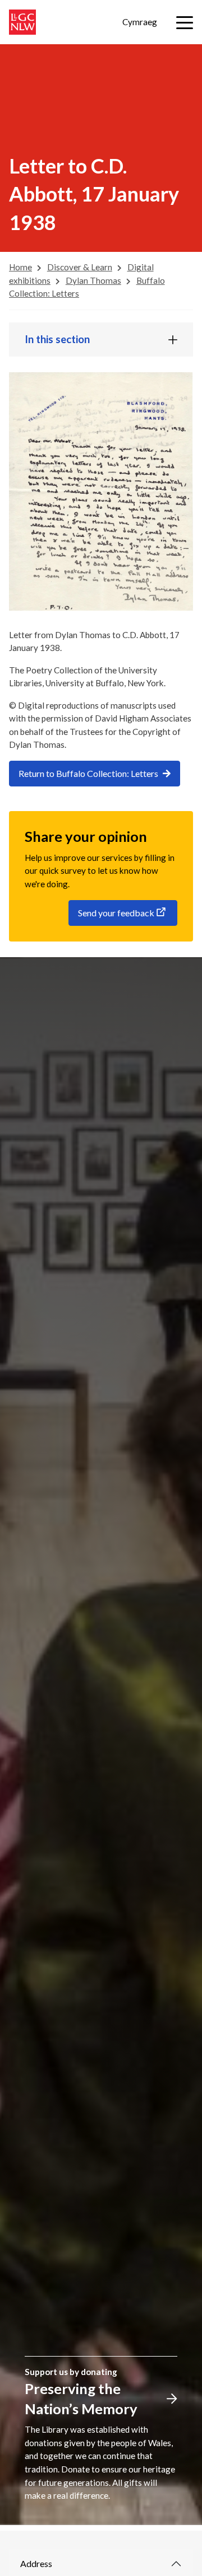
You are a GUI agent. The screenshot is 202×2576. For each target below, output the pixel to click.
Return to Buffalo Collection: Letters (88, 773)
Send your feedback (116, 913)
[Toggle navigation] (185, 23)
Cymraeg (140, 22)
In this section (57, 339)
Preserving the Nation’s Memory (81, 2399)
